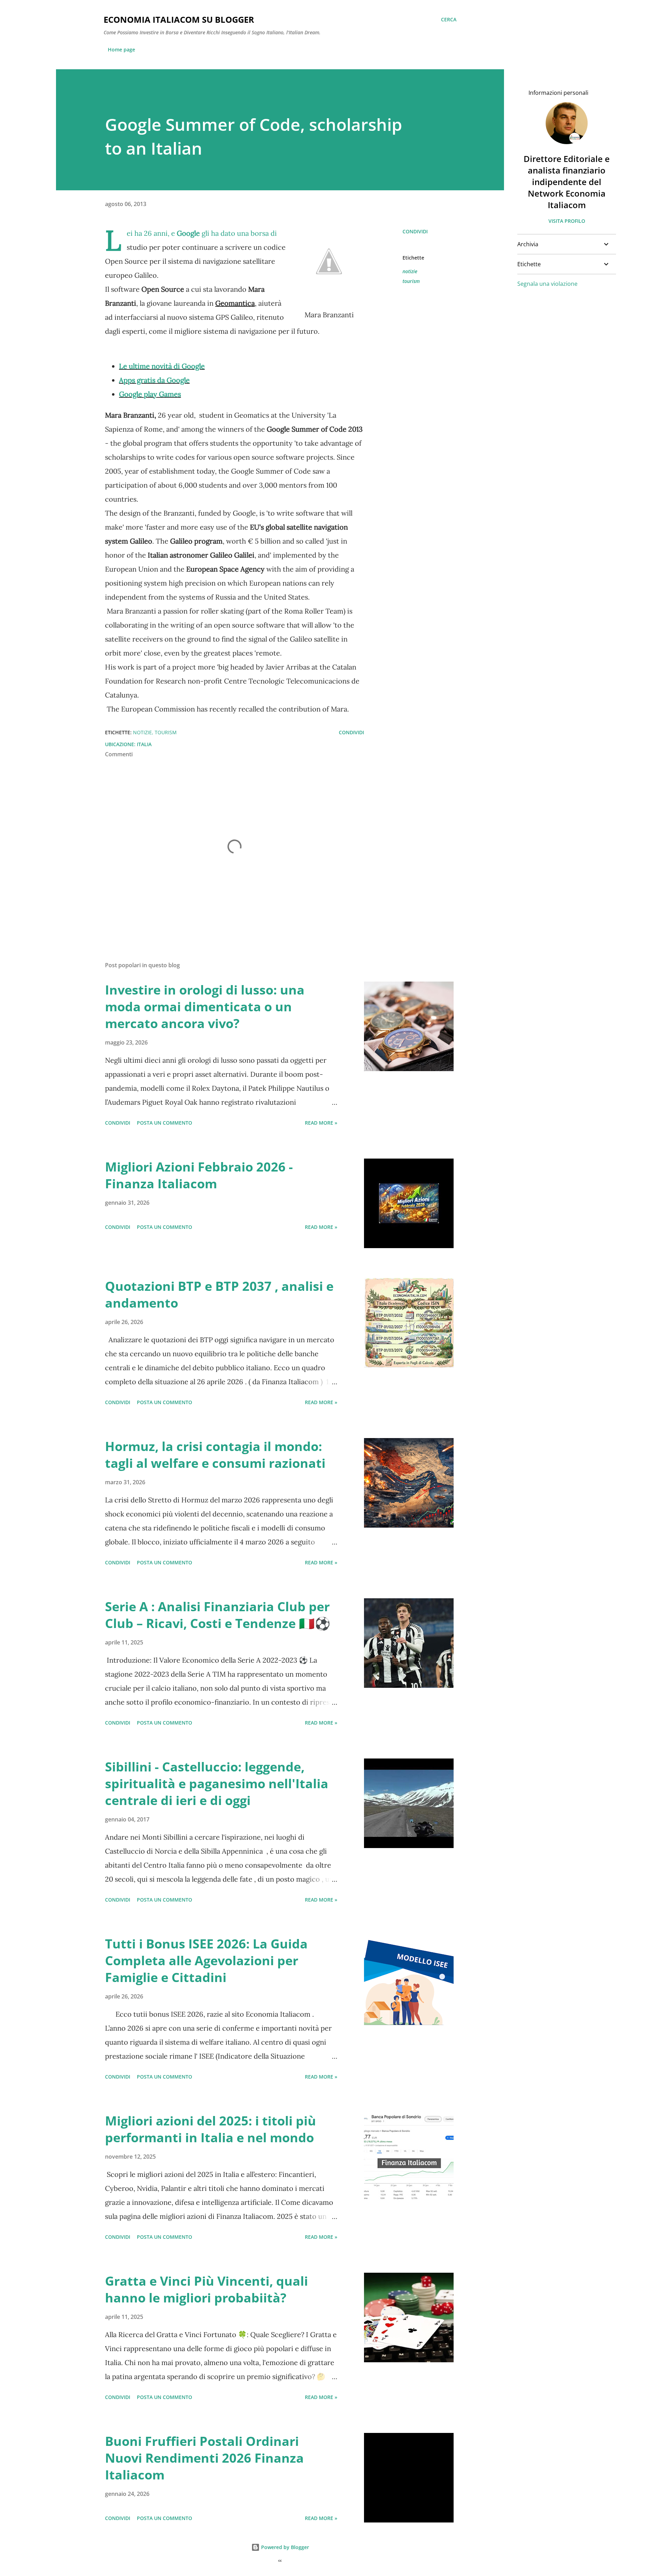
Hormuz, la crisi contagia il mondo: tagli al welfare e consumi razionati (215, 1455)
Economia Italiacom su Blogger (179, 19)
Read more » (321, 1123)
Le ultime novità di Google (162, 366)
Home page (121, 49)
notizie (410, 271)
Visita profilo (567, 221)
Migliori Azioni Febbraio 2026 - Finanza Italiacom (199, 1175)
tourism (411, 281)
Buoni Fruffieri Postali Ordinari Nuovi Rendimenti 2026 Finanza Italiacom (204, 2458)
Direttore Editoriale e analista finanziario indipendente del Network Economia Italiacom (567, 182)
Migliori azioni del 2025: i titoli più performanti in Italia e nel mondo (211, 2129)
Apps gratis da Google (154, 380)
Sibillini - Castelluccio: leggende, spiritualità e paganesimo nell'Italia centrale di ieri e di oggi (217, 1784)
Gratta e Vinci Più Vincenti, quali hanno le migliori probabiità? (206, 2289)
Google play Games (150, 394)
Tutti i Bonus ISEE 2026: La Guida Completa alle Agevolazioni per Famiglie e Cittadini (206, 1961)
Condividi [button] (415, 231)
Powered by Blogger (284, 2547)
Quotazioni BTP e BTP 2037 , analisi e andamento (219, 1294)
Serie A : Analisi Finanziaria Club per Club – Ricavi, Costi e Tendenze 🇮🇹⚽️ (218, 1615)
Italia (144, 744)
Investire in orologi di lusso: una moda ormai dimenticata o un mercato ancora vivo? (205, 1007)
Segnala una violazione (547, 284)
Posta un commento (164, 1123)
